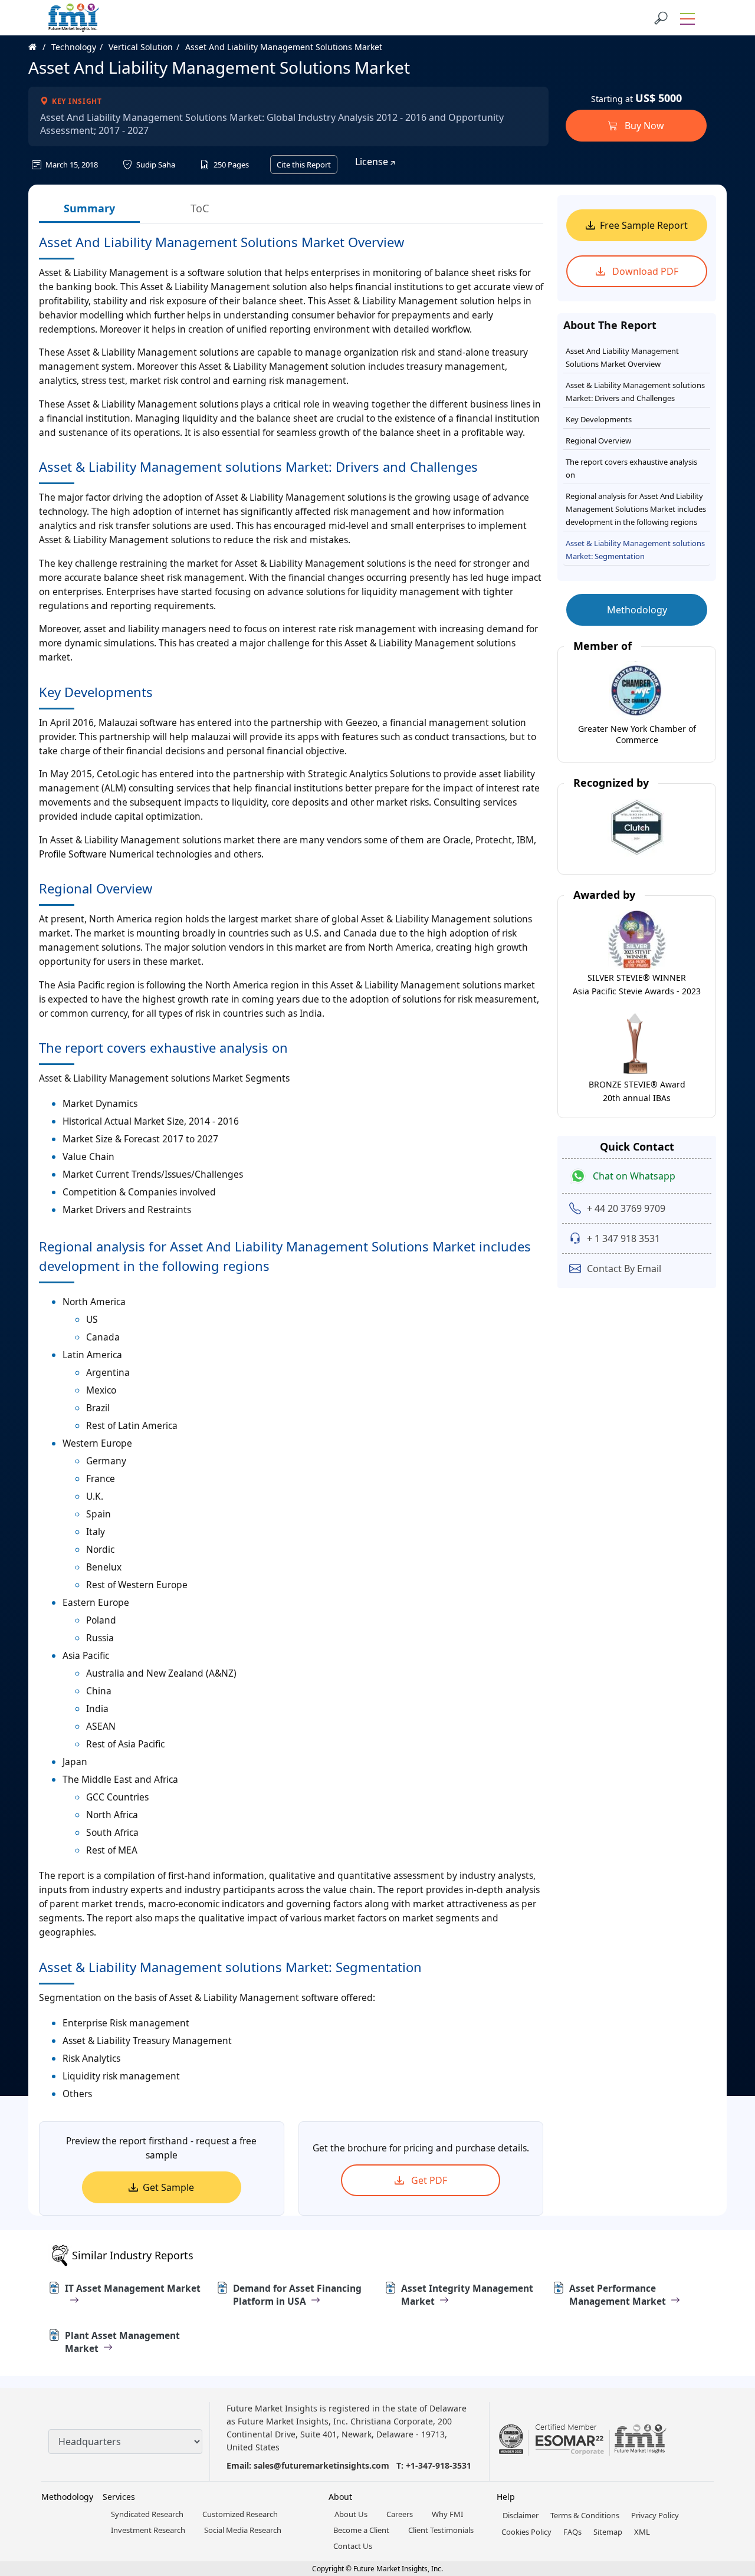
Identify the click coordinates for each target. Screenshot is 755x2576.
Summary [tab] (89, 208)
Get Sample (168, 2187)
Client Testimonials (441, 2530)
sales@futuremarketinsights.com (321, 2465)
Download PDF (644, 271)
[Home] (39, 47)
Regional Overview (598, 441)
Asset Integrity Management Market (467, 2295)
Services (119, 2497)
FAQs (572, 2532)
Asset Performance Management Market (618, 2295)
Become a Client (361, 2530)
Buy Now (643, 126)
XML (642, 2532)
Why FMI (447, 2514)
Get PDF (428, 2180)
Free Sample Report (644, 225)
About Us (351, 2514)
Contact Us (353, 2546)
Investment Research (148, 2530)
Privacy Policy (655, 2515)
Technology (74, 47)
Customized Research (240, 2514)
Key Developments (599, 419)
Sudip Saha (155, 165)
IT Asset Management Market (133, 2288)
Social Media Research (243, 2530)
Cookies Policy (526, 2532)
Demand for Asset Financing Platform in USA (297, 2295)
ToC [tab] (200, 208)
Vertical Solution (141, 47)
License (373, 162)
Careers (400, 2514)
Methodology (637, 610)
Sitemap (608, 2532)
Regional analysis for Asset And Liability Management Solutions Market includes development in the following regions (636, 509)
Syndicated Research (147, 2514)
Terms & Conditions (585, 2515)
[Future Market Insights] (74, 18)
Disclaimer (521, 2515)
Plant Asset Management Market (122, 2342)
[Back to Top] (726, 2476)
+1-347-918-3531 (439, 2465)
